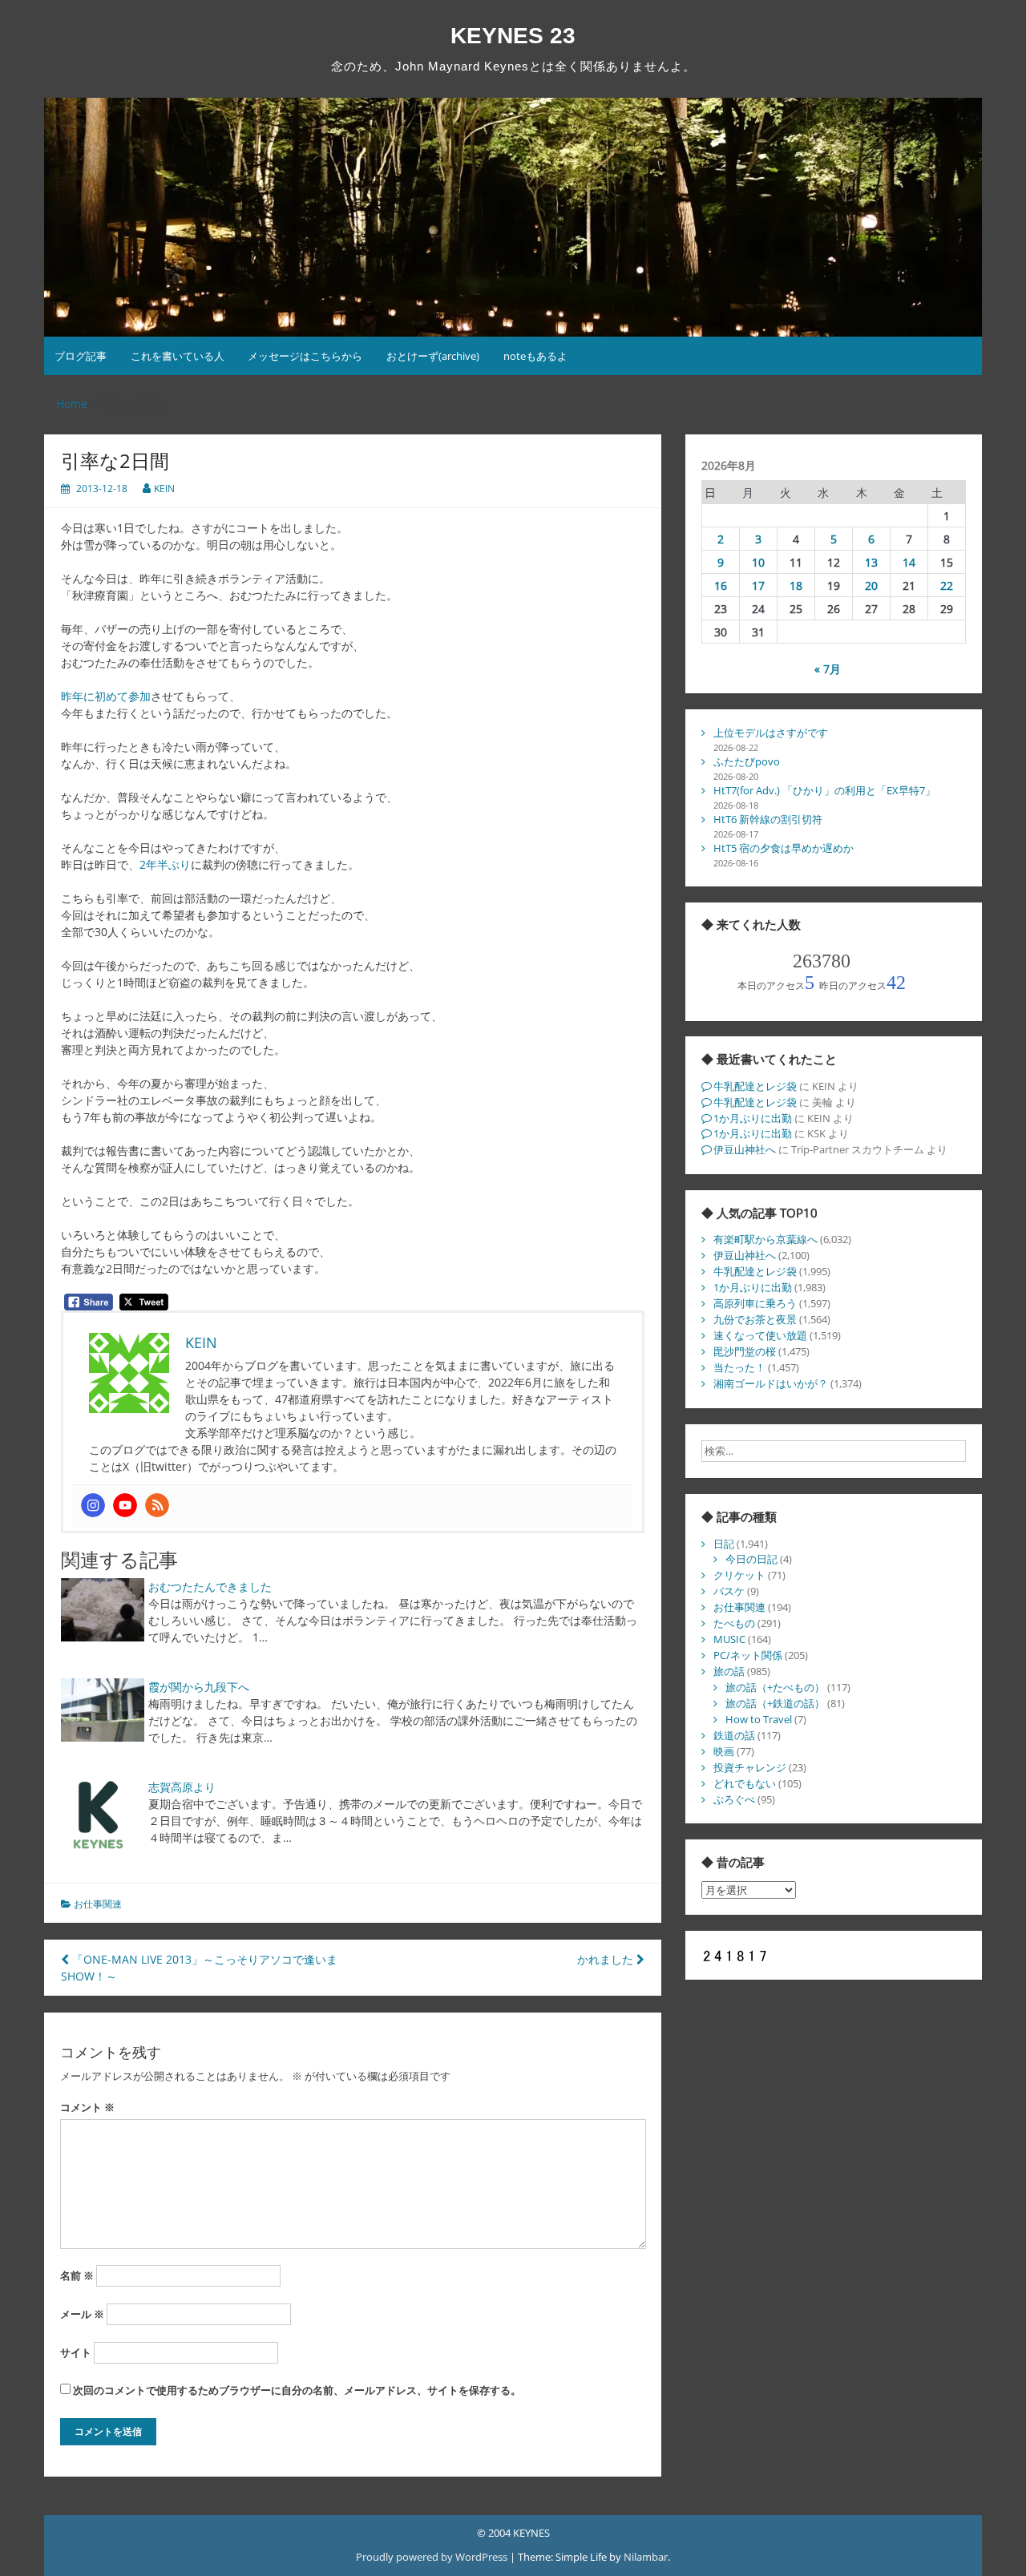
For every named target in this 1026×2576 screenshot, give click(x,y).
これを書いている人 (178, 356)
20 (871, 585)
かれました (607, 1959)
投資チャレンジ (750, 1767)
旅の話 (729, 1671)
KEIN (164, 489)
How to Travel (759, 1719)
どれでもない (745, 1783)
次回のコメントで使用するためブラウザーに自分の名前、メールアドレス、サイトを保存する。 (297, 2390)
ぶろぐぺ (734, 1799)
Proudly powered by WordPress (433, 2557)
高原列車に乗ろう (755, 1303)
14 (909, 562)
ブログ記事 (81, 356)
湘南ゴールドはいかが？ (771, 1383)
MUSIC (729, 1639)
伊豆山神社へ (745, 1149)
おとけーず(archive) (433, 356)
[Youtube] (125, 1505)
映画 (724, 1751)
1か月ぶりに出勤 (753, 1118)
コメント (87, 2107)
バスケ (729, 1591)
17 (758, 585)
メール (82, 2314)
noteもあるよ (535, 356)
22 (947, 585)
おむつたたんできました (210, 1587)
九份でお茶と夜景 (755, 1319)
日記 (724, 1544)
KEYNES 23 (513, 36)
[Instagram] (93, 1505)
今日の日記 (751, 1559)
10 (758, 562)
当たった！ (739, 1367)
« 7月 (828, 669)
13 (871, 562)
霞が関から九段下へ (199, 1687)
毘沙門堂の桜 (745, 1351)
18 (796, 585)
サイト (76, 2352)
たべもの (734, 1623)
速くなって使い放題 (760, 1335)
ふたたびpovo (747, 761)
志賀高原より (182, 1787)
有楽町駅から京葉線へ (765, 1239)
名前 (77, 2275)
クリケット (739, 1575)
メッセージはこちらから (305, 356)
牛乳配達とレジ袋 (755, 1086)
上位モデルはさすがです (771, 733)
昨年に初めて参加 (106, 696)
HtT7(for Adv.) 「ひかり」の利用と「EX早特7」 (824, 790)
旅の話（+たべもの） (775, 1687)
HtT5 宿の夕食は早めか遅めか (784, 848)
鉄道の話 (734, 1735)
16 (721, 585)
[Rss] (157, 1505)
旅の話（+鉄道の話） (775, 1703)
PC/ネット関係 (748, 1655)
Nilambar (646, 2557)
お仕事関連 (98, 1904)
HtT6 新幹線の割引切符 (768, 819)
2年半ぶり (165, 864)
